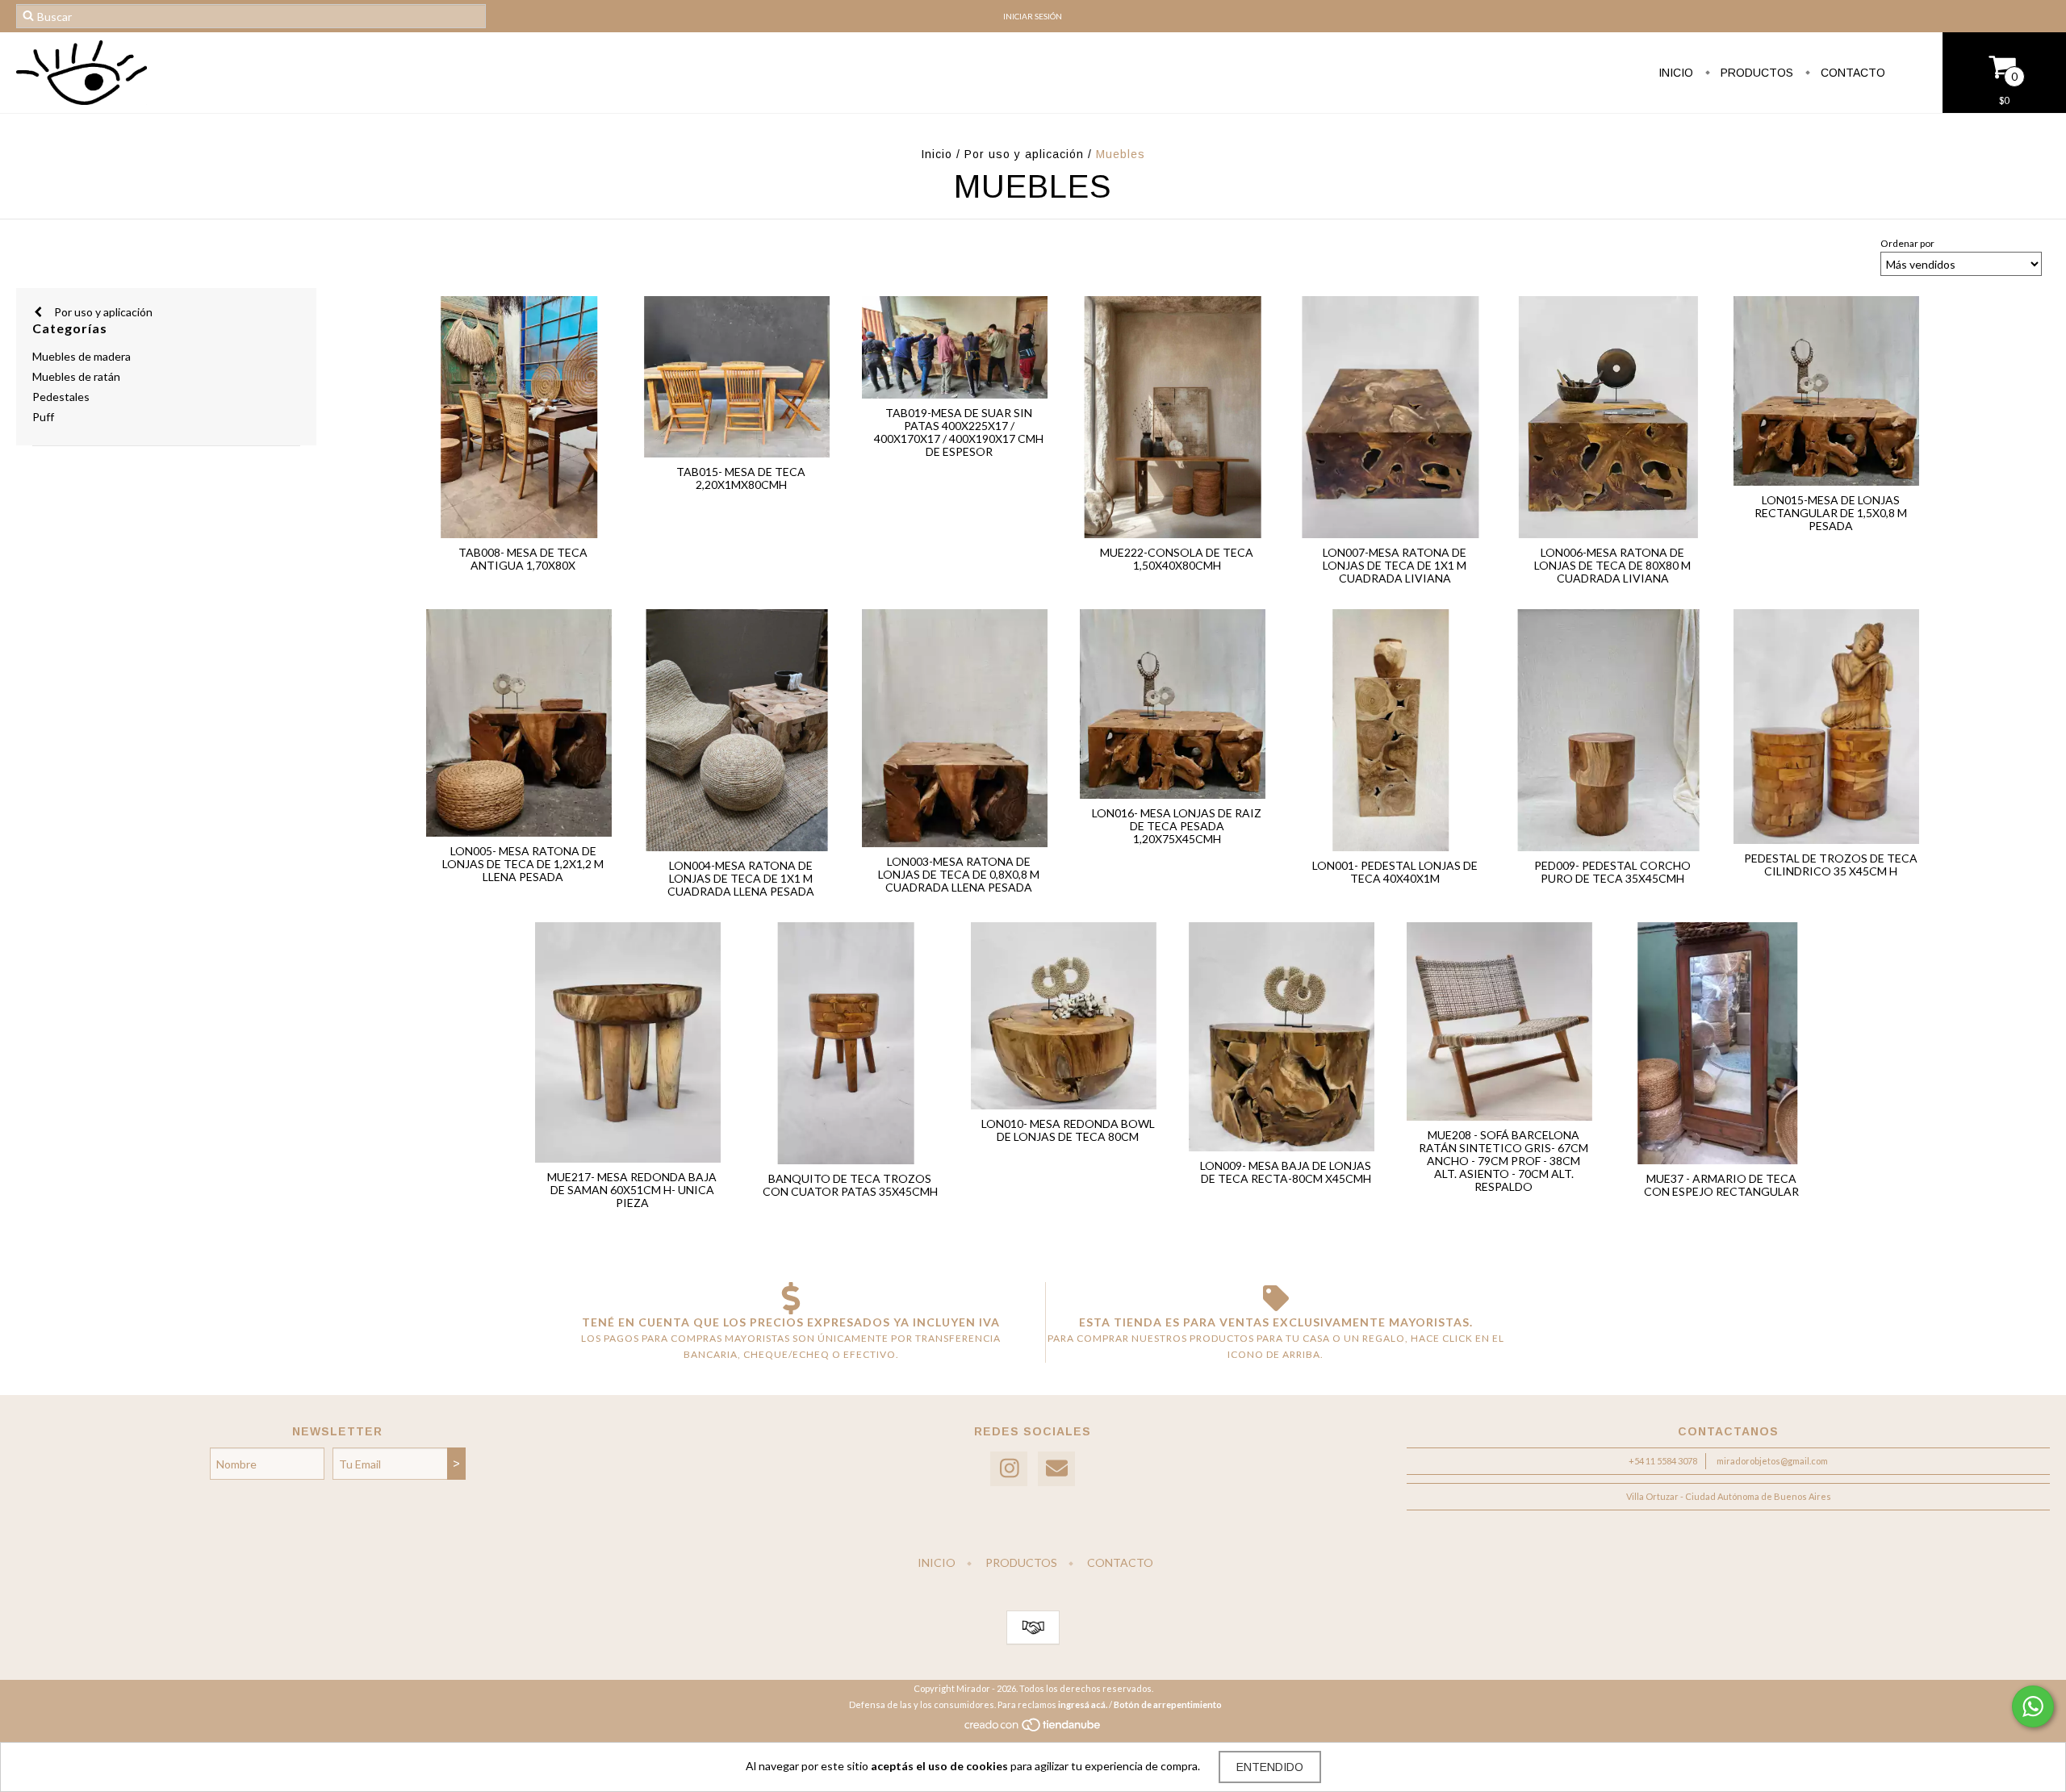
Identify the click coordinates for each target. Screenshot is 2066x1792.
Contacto (1851, 73)
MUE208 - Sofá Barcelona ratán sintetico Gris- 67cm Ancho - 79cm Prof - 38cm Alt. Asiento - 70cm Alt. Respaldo (1503, 1161)
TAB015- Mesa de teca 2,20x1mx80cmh (741, 478)
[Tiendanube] (1033, 1729)
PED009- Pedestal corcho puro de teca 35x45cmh (1612, 872)
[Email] (1056, 1469)
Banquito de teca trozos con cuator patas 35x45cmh (850, 1185)
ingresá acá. (1083, 1704)
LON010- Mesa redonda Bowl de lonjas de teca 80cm (1068, 1130)
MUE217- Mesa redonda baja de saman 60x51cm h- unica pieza (632, 1190)
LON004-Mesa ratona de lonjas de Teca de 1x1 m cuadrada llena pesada (741, 878)
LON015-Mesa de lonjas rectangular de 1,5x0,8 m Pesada (1831, 513)
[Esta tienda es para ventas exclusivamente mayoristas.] (1276, 1298)
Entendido (1270, 1767)
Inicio (1676, 73)
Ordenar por (1907, 243)
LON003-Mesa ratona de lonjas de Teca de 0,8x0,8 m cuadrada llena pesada (959, 874)
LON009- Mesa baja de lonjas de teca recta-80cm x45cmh (1286, 1172)
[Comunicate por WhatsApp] (2033, 1706)
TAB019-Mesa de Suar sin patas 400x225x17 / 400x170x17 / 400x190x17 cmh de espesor (959, 432)
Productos (1755, 73)
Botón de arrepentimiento (1168, 1704)
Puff (43, 417)
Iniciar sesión (1033, 16)
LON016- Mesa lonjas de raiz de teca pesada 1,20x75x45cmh (1177, 826)
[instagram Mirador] (1009, 1469)
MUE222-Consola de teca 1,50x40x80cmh (1177, 559)
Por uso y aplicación (1024, 154)
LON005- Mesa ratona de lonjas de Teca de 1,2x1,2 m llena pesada (523, 864)
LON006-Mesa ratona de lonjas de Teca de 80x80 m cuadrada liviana (1612, 565)
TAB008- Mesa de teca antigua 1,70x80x (523, 559)
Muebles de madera (82, 356)
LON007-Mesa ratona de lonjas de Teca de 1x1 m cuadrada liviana (1395, 565)
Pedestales (61, 397)
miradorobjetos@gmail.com (1772, 1461)
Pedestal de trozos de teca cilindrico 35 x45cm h (1831, 865)
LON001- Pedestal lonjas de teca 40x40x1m (1395, 872)
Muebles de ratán (76, 376)
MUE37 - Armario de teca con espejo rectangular (1721, 1185)
